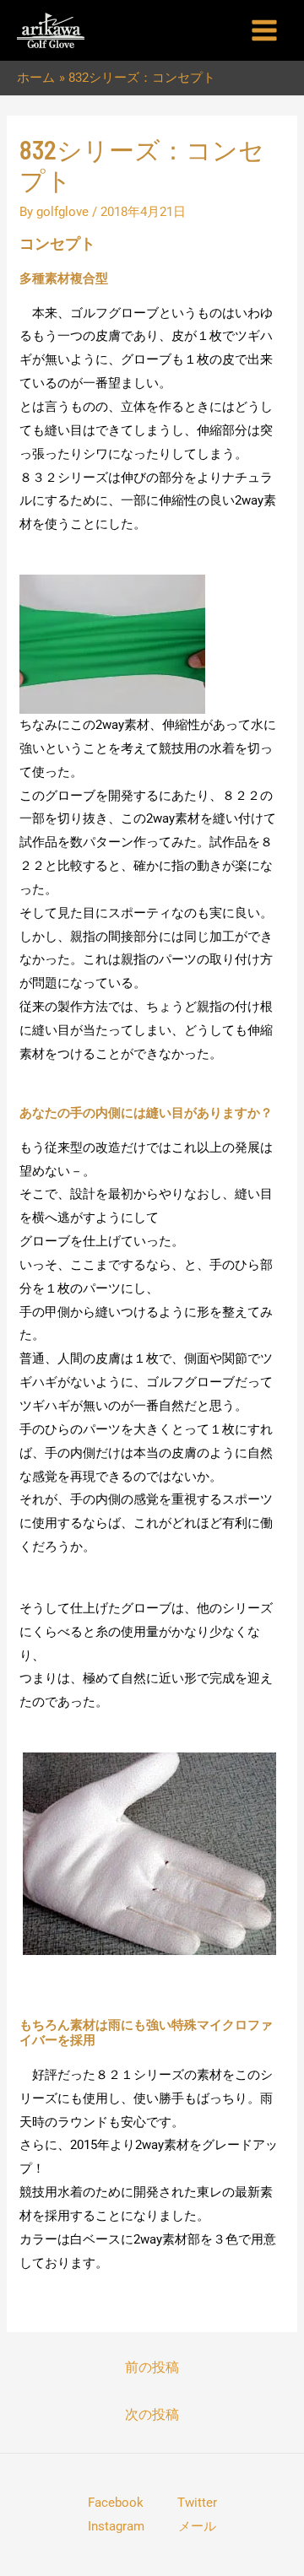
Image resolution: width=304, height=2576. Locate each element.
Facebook (116, 2503)
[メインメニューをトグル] (264, 31)
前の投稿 (152, 2367)
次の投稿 (152, 2414)
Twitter (197, 2503)
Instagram (116, 2526)
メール (197, 2526)
